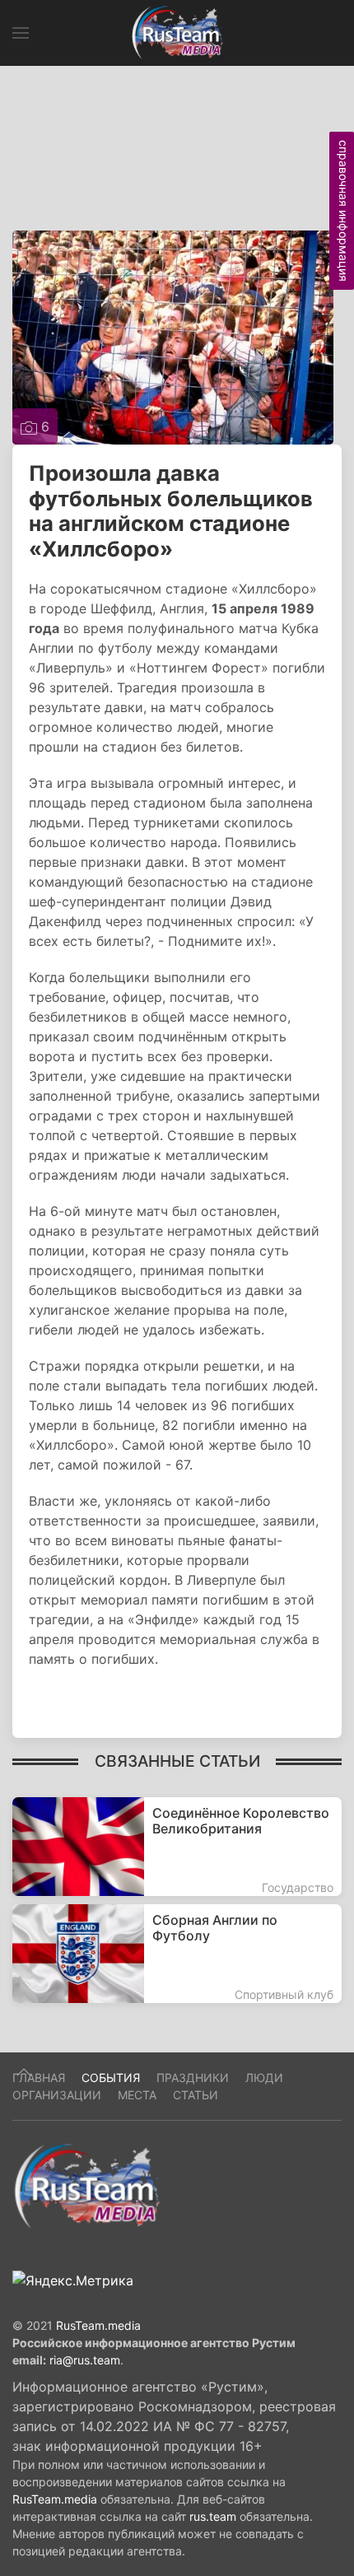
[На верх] (24, 2072)
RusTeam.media (98, 2325)
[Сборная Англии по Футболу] (177, 1954)
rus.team (213, 2516)
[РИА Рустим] (86, 2185)
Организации (57, 2095)
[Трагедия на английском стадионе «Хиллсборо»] (173, 336)
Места (137, 2095)
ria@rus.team (85, 2360)
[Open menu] (21, 33)
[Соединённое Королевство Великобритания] (177, 1847)
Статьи (196, 2095)
